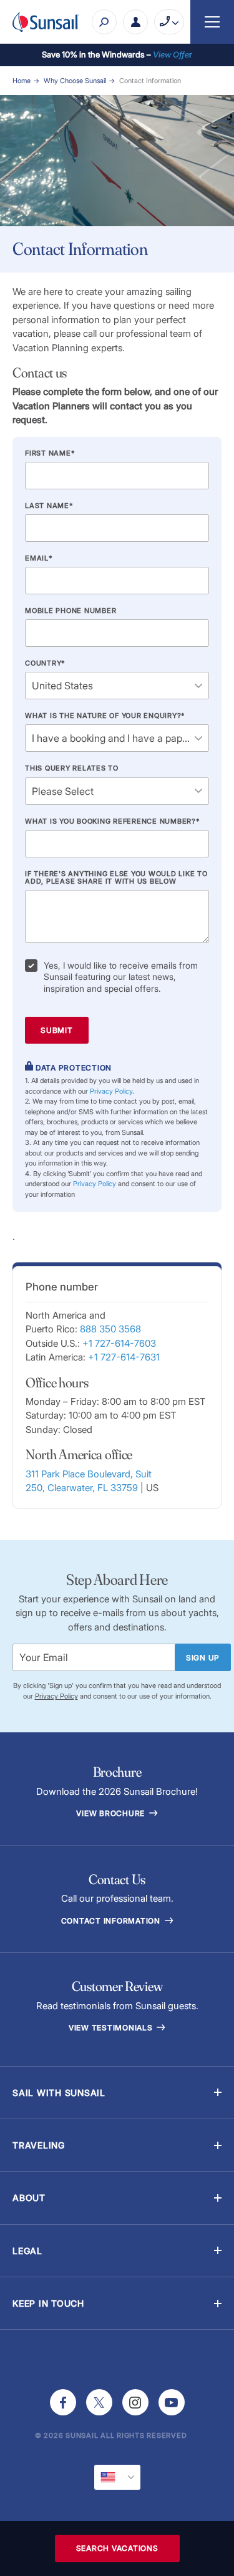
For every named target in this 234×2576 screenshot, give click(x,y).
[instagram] (135, 2402)
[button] (117, 2093)
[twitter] (99, 2402)
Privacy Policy (111, 1091)
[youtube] (172, 2402)
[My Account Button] (135, 22)
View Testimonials (112, 2028)
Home (22, 81)
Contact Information (150, 81)
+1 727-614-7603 (119, 1343)
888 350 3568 (110, 1329)
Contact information (112, 1921)
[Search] (104, 22)
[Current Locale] (117, 2477)
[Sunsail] (46, 22)
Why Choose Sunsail (75, 81)
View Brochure (112, 1813)
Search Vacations (117, 2548)
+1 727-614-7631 (124, 1357)
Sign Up (203, 1658)
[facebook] (63, 2402)
